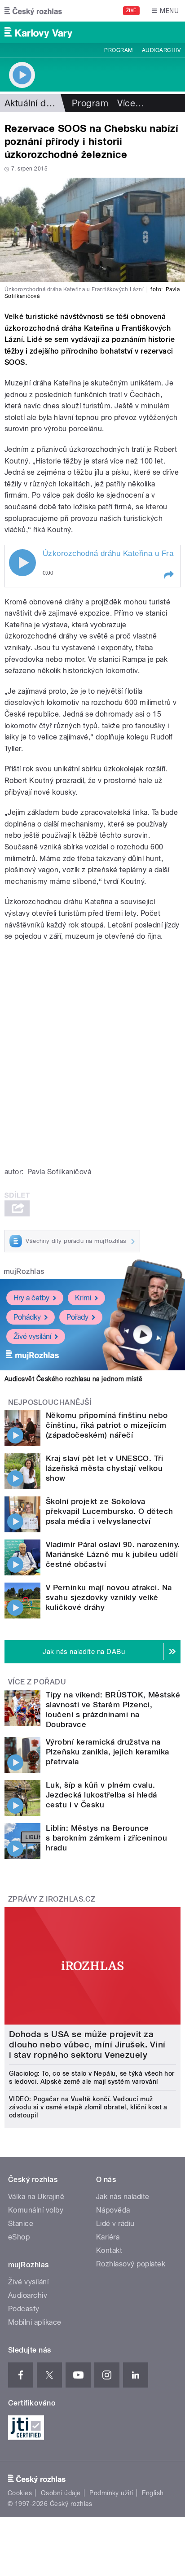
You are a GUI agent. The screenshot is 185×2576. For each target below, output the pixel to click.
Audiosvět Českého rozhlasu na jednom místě (73, 1379)
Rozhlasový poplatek (131, 2264)
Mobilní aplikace (35, 2322)
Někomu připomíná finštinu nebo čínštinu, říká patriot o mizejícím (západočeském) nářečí (107, 1425)
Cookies (20, 2493)
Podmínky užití (111, 2493)
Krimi (83, 1298)
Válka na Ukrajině (36, 2197)
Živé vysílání (32, 1336)
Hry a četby (31, 1298)
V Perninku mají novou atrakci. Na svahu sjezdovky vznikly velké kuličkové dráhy (109, 1597)
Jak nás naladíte (123, 2197)
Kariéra (108, 2237)
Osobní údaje (61, 2493)
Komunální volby (36, 2210)
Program (118, 50)
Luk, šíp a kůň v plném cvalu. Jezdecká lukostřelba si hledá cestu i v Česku (101, 1795)
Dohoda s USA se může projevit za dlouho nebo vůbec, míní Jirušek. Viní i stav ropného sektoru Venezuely (87, 2045)
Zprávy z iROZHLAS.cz (52, 1899)
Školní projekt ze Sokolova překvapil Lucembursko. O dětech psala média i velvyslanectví (110, 1511)
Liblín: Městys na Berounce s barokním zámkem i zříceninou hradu (106, 1838)
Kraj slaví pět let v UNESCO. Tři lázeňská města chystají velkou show (104, 1468)
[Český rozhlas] (33, 11)
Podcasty (24, 2309)
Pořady (77, 1317)
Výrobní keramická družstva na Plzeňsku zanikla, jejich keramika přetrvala (108, 1752)
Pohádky (27, 1317)
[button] (168, 575)
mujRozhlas (24, 1271)
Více (131, 103)
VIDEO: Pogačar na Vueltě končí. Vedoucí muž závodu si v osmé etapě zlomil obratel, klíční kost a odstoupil (88, 2107)
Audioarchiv (161, 50)
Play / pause (22, 563)
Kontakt (109, 2250)
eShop (19, 2237)
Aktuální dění (31, 103)
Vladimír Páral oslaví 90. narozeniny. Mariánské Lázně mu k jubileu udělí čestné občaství (113, 1554)
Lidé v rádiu (115, 2224)
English (153, 2493)
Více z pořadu (37, 1682)
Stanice (21, 2224)
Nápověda (113, 2210)
